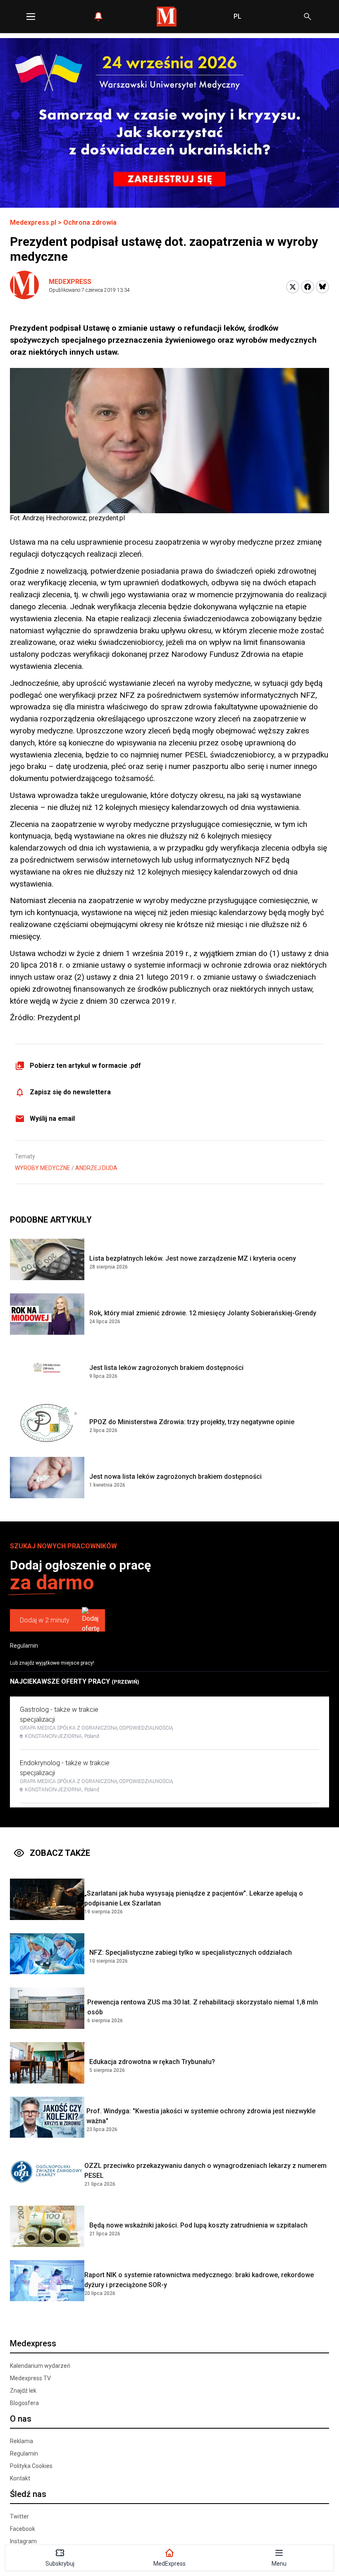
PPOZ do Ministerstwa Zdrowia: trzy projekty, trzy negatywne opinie (192, 1422)
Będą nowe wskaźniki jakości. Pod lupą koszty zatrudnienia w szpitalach (198, 2225)
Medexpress (70, 282)
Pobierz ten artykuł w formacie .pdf (85, 1066)
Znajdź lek (23, 2391)
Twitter (19, 2516)
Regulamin (24, 1646)
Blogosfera (24, 2403)
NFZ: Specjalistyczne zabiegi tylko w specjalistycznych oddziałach (191, 1952)
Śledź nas (28, 2494)
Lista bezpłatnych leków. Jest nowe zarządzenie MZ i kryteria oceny (193, 1258)
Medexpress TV (30, 2378)
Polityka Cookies (31, 2466)
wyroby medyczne (43, 1168)
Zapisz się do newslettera (70, 1092)
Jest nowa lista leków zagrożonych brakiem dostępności (175, 1477)
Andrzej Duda (96, 1168)
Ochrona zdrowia (90, 222)
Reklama (21, 2441)
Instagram (23, 2541)
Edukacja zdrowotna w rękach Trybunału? (152, 2062)
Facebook (23, 2529)
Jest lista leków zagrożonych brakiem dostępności (166, 1368)
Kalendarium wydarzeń (40, 2366)
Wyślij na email (52, 1119)
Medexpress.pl (33, 222)
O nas (21, 2419)
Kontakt (20, 2478)
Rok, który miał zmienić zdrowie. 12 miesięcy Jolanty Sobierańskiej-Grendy (203, 1313)
